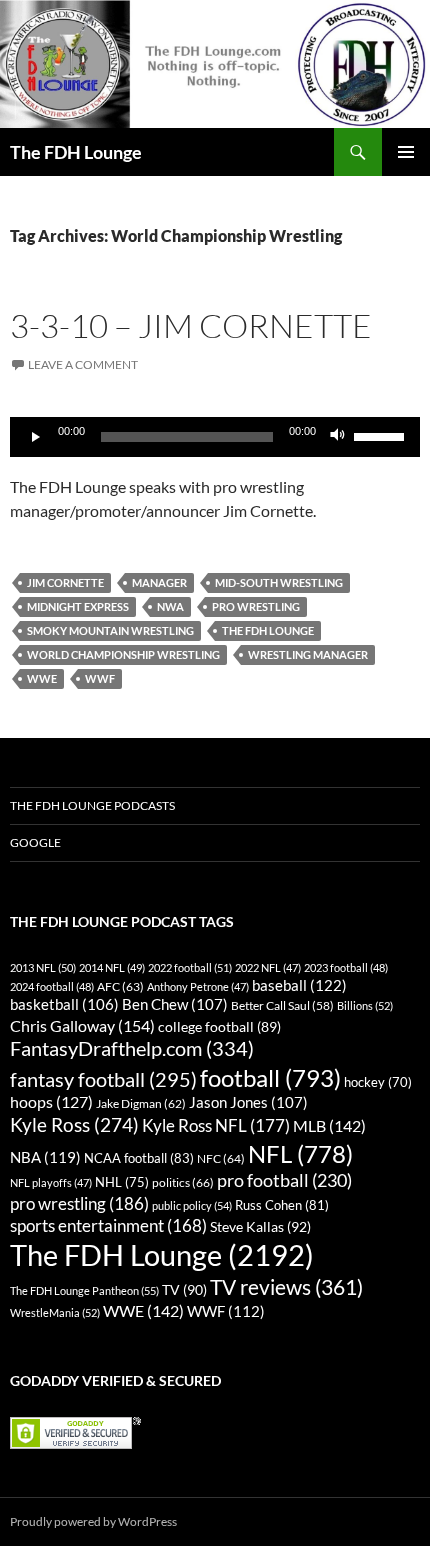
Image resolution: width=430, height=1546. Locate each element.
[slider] (382, 435)
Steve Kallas (260, 1226)
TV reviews (286, 1287)
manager (159, 582)
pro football (284, 1180)
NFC (221, 1158)
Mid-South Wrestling (279, 582)
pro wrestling (256, 606)
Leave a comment (83, 364)
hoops (51, 1102)
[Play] (36, 437)
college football (219, 1026)
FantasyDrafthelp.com (132, 1048)
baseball (299, 985)
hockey (378, 1082)
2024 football (52, 986)
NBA (45, 1157)
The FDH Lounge (76, 152)
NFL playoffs (51, 1182)
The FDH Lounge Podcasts (92, 805)
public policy (192, 1205)
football (270, 1077)
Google (35, 842)
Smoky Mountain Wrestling (110, 630)
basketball (64, 1004)
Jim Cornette (65, 582)
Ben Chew (175, 1004)
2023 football (346, 967)
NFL (300, 1153)
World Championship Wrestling (123, 654)
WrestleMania (55, 1312)
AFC (120, 986)
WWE (42, 678)
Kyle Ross (74, 1124)
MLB (329, 1125)
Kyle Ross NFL (216, 1125)
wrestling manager (308, 654)
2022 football (190, 967)
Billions (365, 1005)
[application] (215, 437)
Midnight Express (78, 606)
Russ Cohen (282, 1205)
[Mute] (338, 437)
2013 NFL (43, 967)
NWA (170, 606)
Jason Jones (248, 1102)
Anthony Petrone (198, 986)
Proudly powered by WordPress (93, 1521)
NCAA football (139, 1158)
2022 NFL (268, 967)
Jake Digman (141, 1103)
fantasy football (103, 1079)
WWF (100, 678)
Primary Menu (406, 152)
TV (184, 1289)
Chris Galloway (82, 1025)
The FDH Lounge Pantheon (84, 1290)
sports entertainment (108, 1225)
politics (183, 1182)
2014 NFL (112, 967)
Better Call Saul (282, 1005)
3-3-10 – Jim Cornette (191, 325)
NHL (122, 1182)
